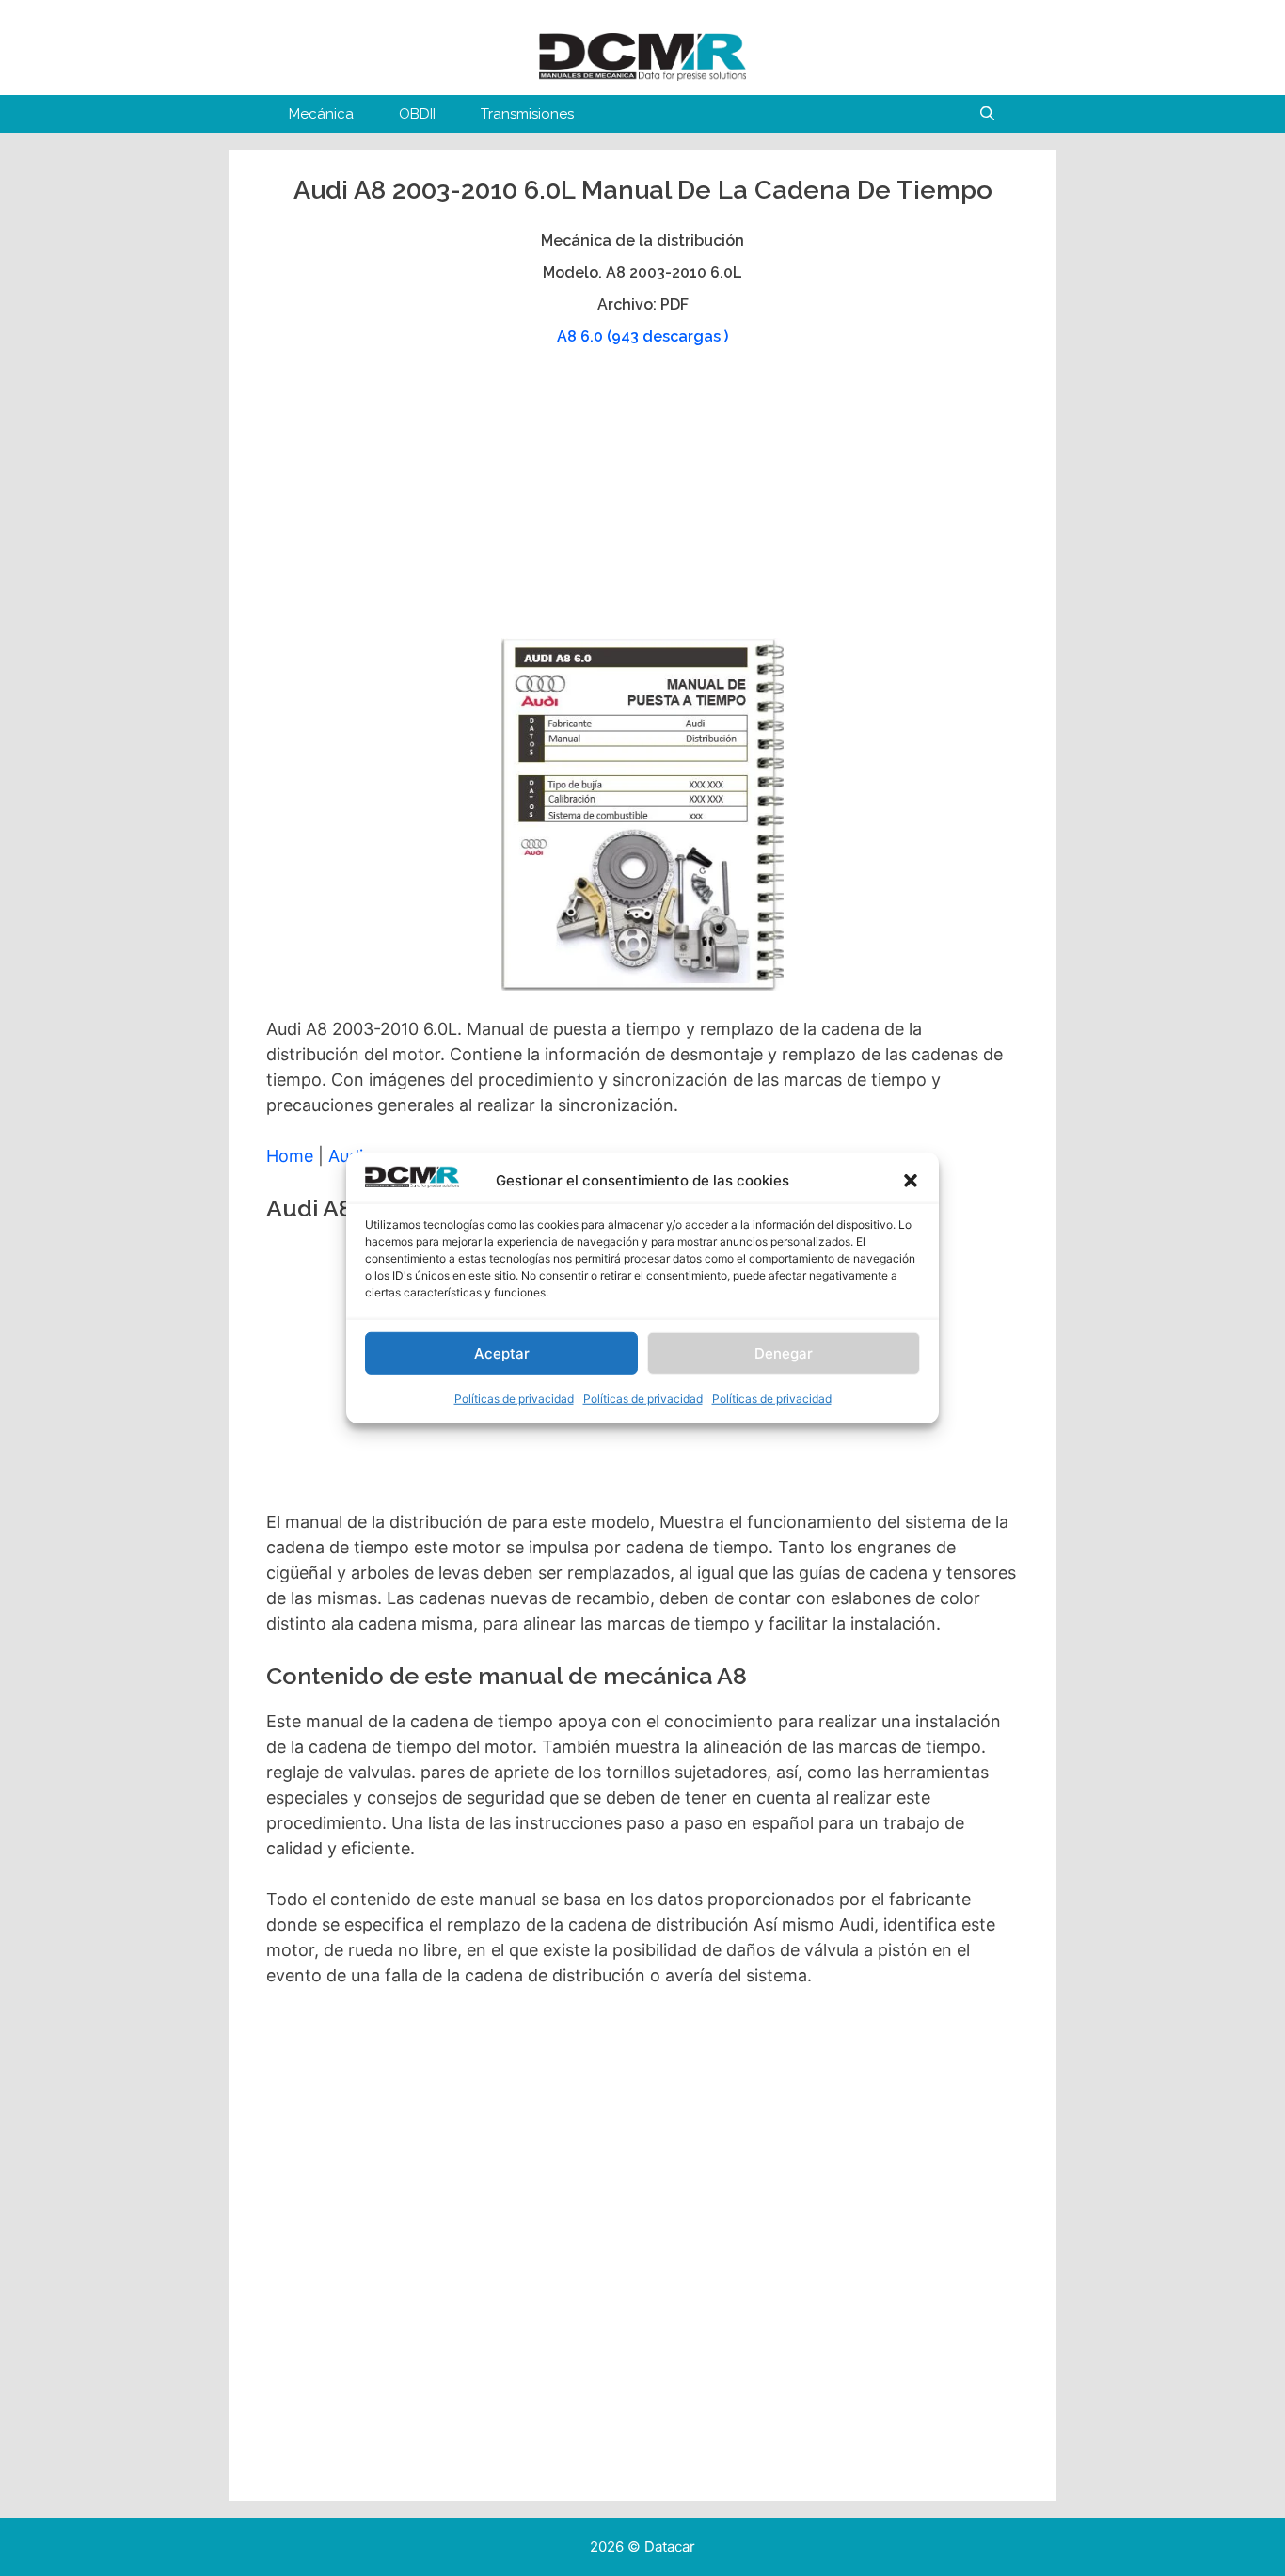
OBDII (417, 114)
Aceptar (502, 1353)
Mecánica (321, 114)
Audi (346, 1156)
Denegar (784, 1353)
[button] (911, 1181)
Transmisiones (527, 114)
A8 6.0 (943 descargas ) (642, 336)
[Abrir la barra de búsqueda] (987, 114)
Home (290, 1156)
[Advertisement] (640, 501)
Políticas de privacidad (514, 1399)
